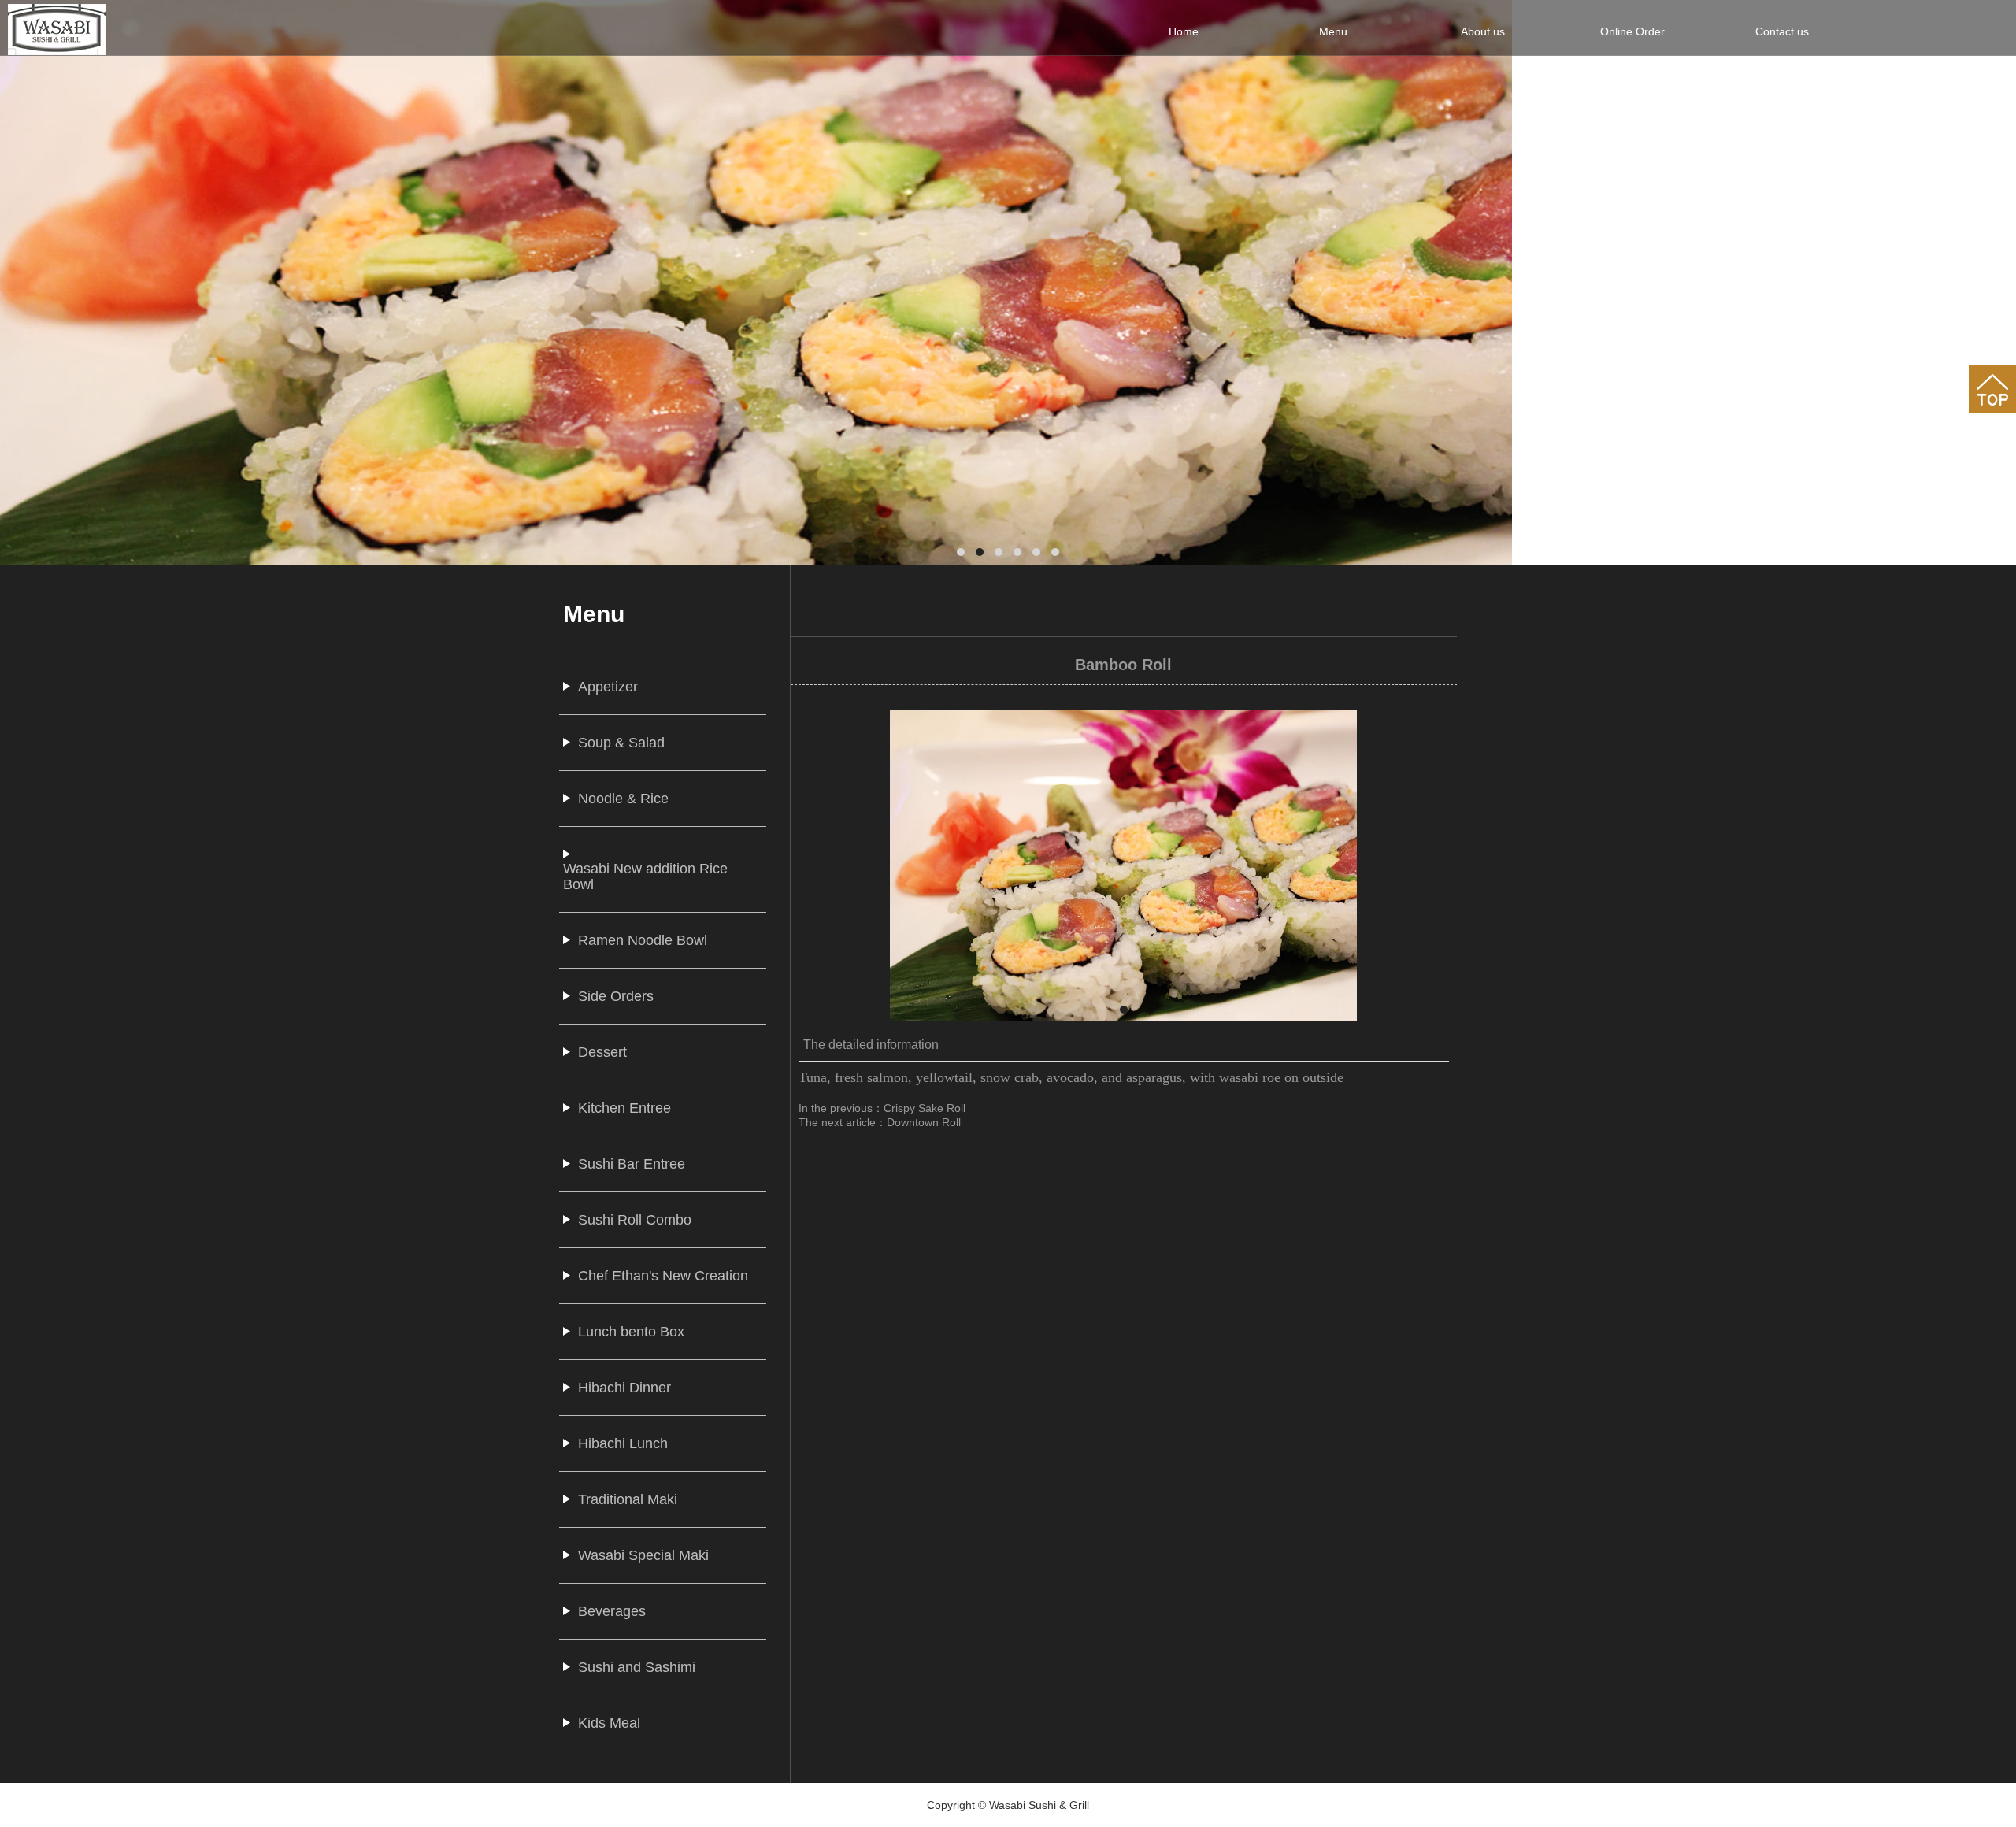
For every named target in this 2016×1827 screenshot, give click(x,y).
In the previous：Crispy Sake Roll (882, 1108)
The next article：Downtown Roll (880, 1122)
